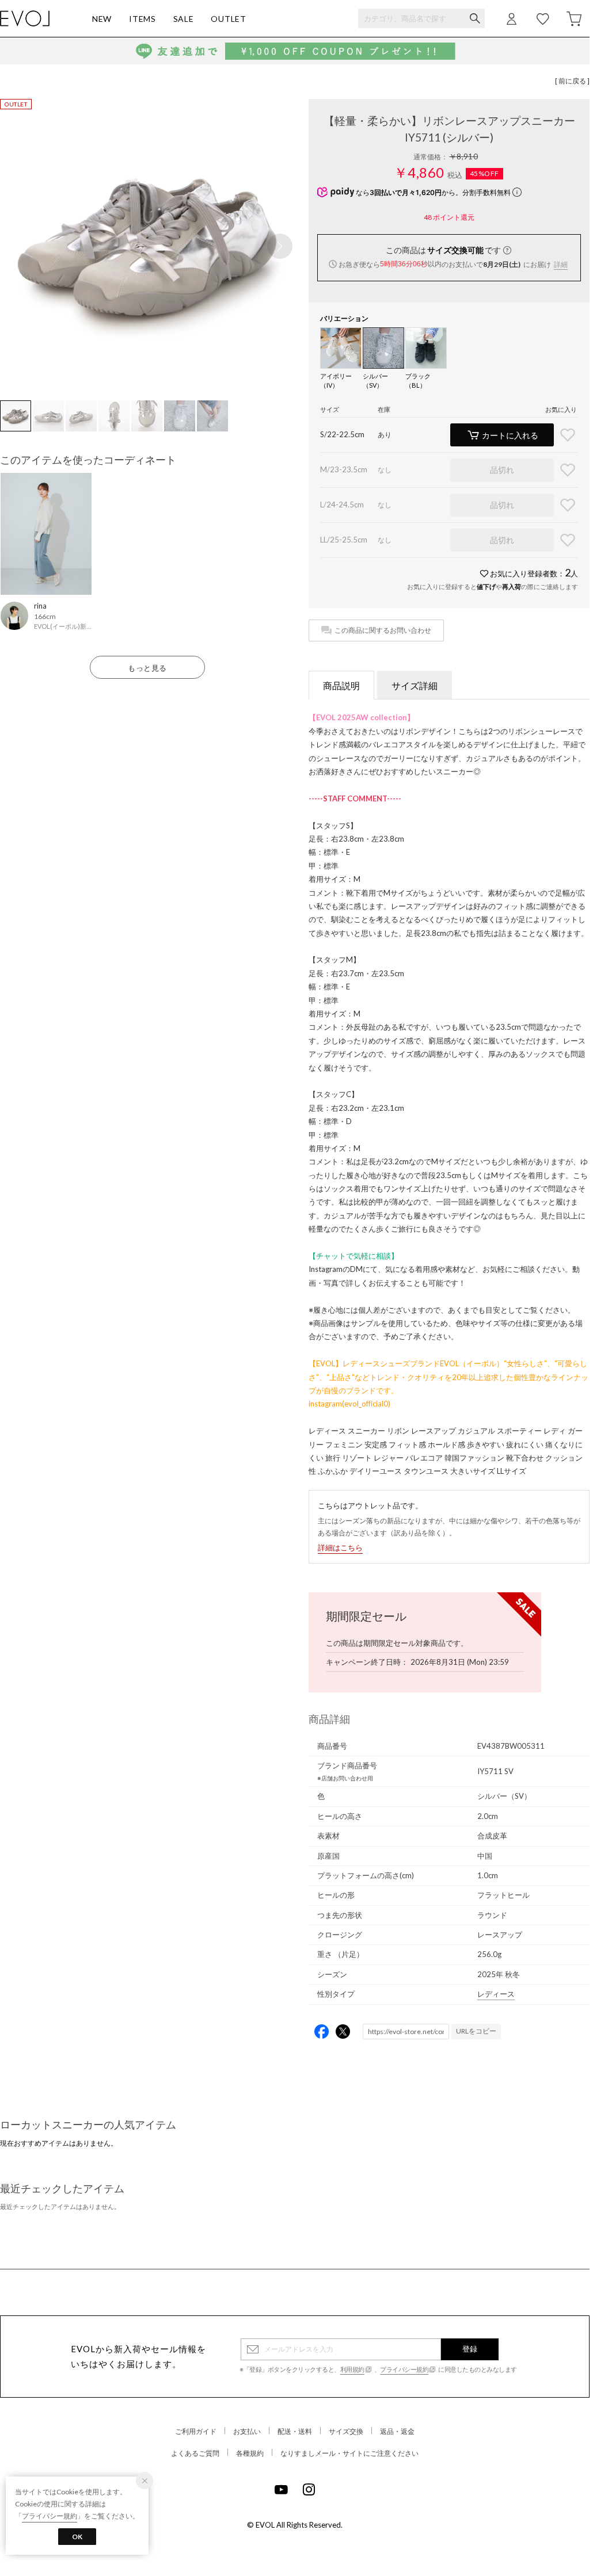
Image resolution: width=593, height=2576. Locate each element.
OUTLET (228, 19)
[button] (280, 246)
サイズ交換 (346, 2431)
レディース (496, 1994)
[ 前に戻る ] (572, 81)
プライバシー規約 (404, 2369)
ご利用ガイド (196, 2431)
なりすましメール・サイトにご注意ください (349, 2453)
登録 (470, 2349)
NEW (102, 19)
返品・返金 (397, 2431)
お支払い (247, 2431)
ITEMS (142, 19)
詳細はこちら (340, 1547)
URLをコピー (476, 2031)
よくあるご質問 (195, 2453)
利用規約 (352, 2369)
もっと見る (147, 668)
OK (77, 2537)
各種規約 (250, 2453)
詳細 (561, 264)
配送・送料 (295, 2431)
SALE (184, 19)
